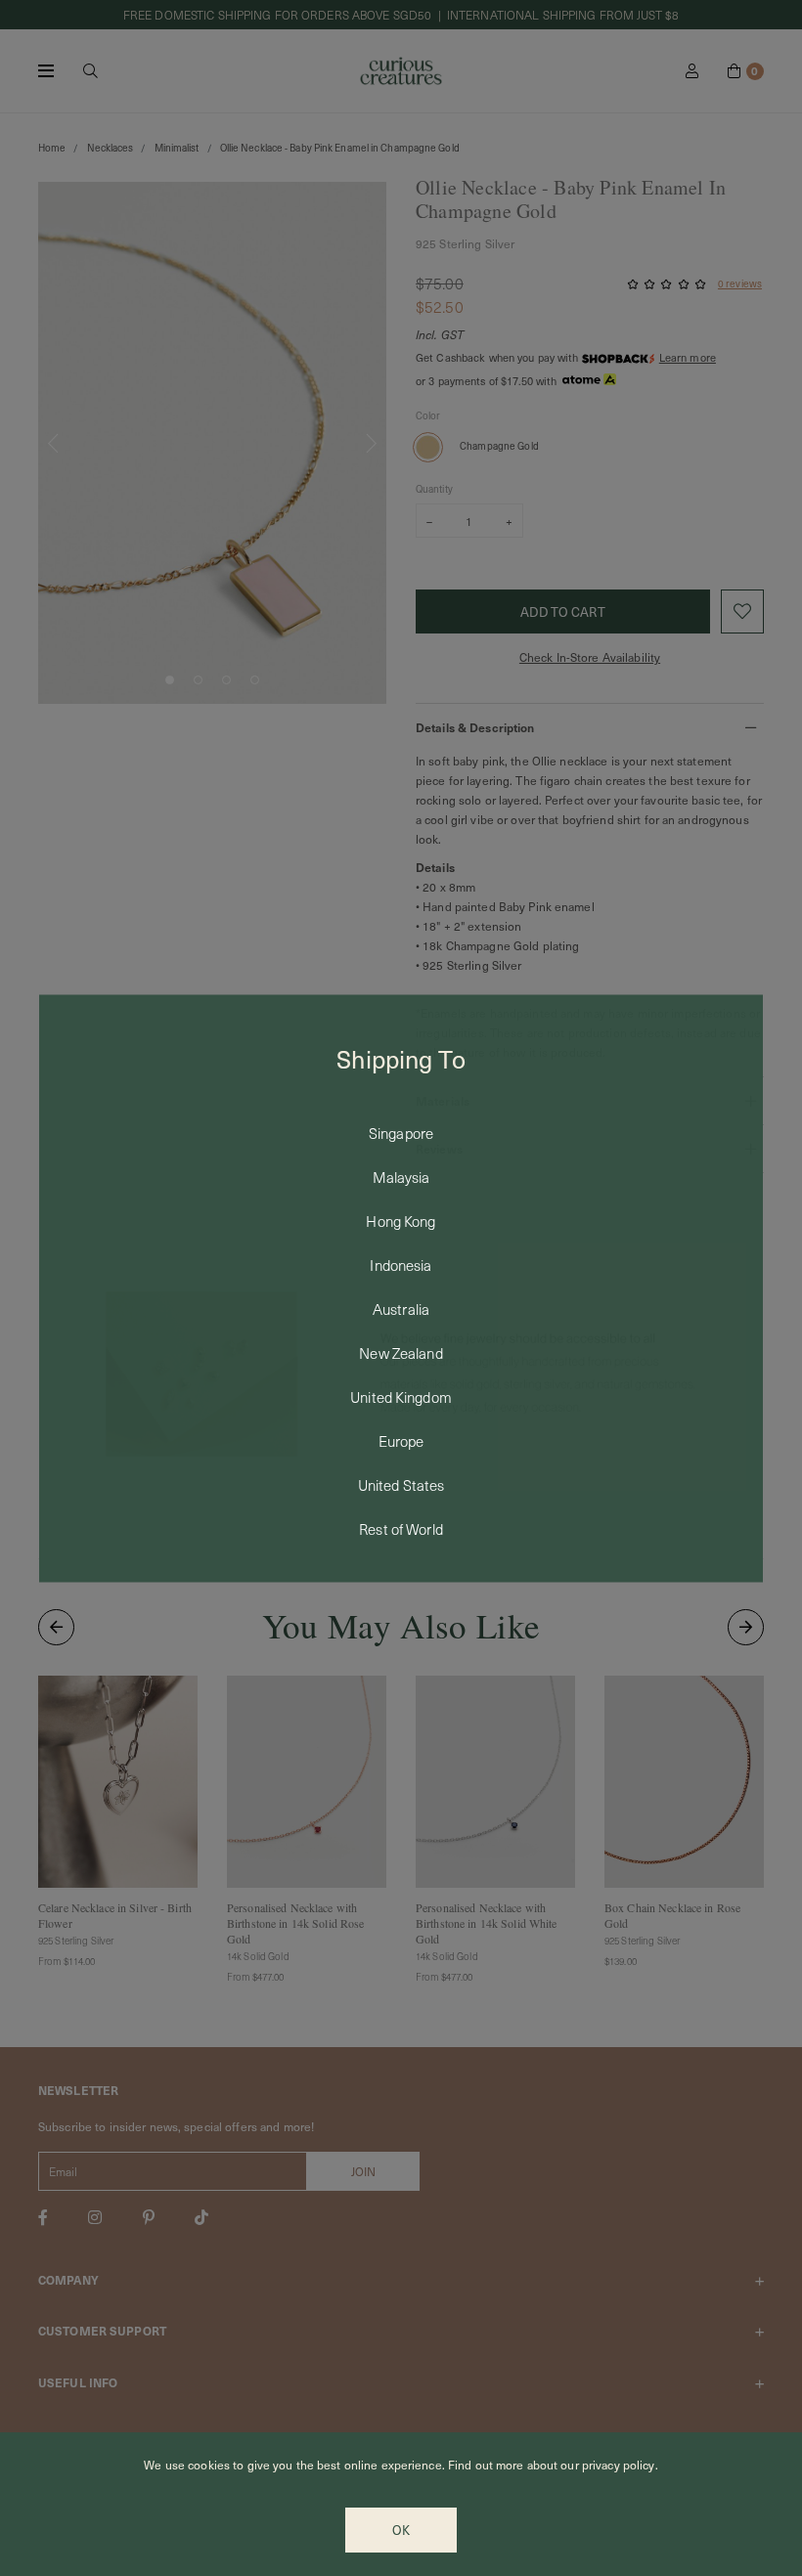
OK (401, 2530)
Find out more (486, 2465)
